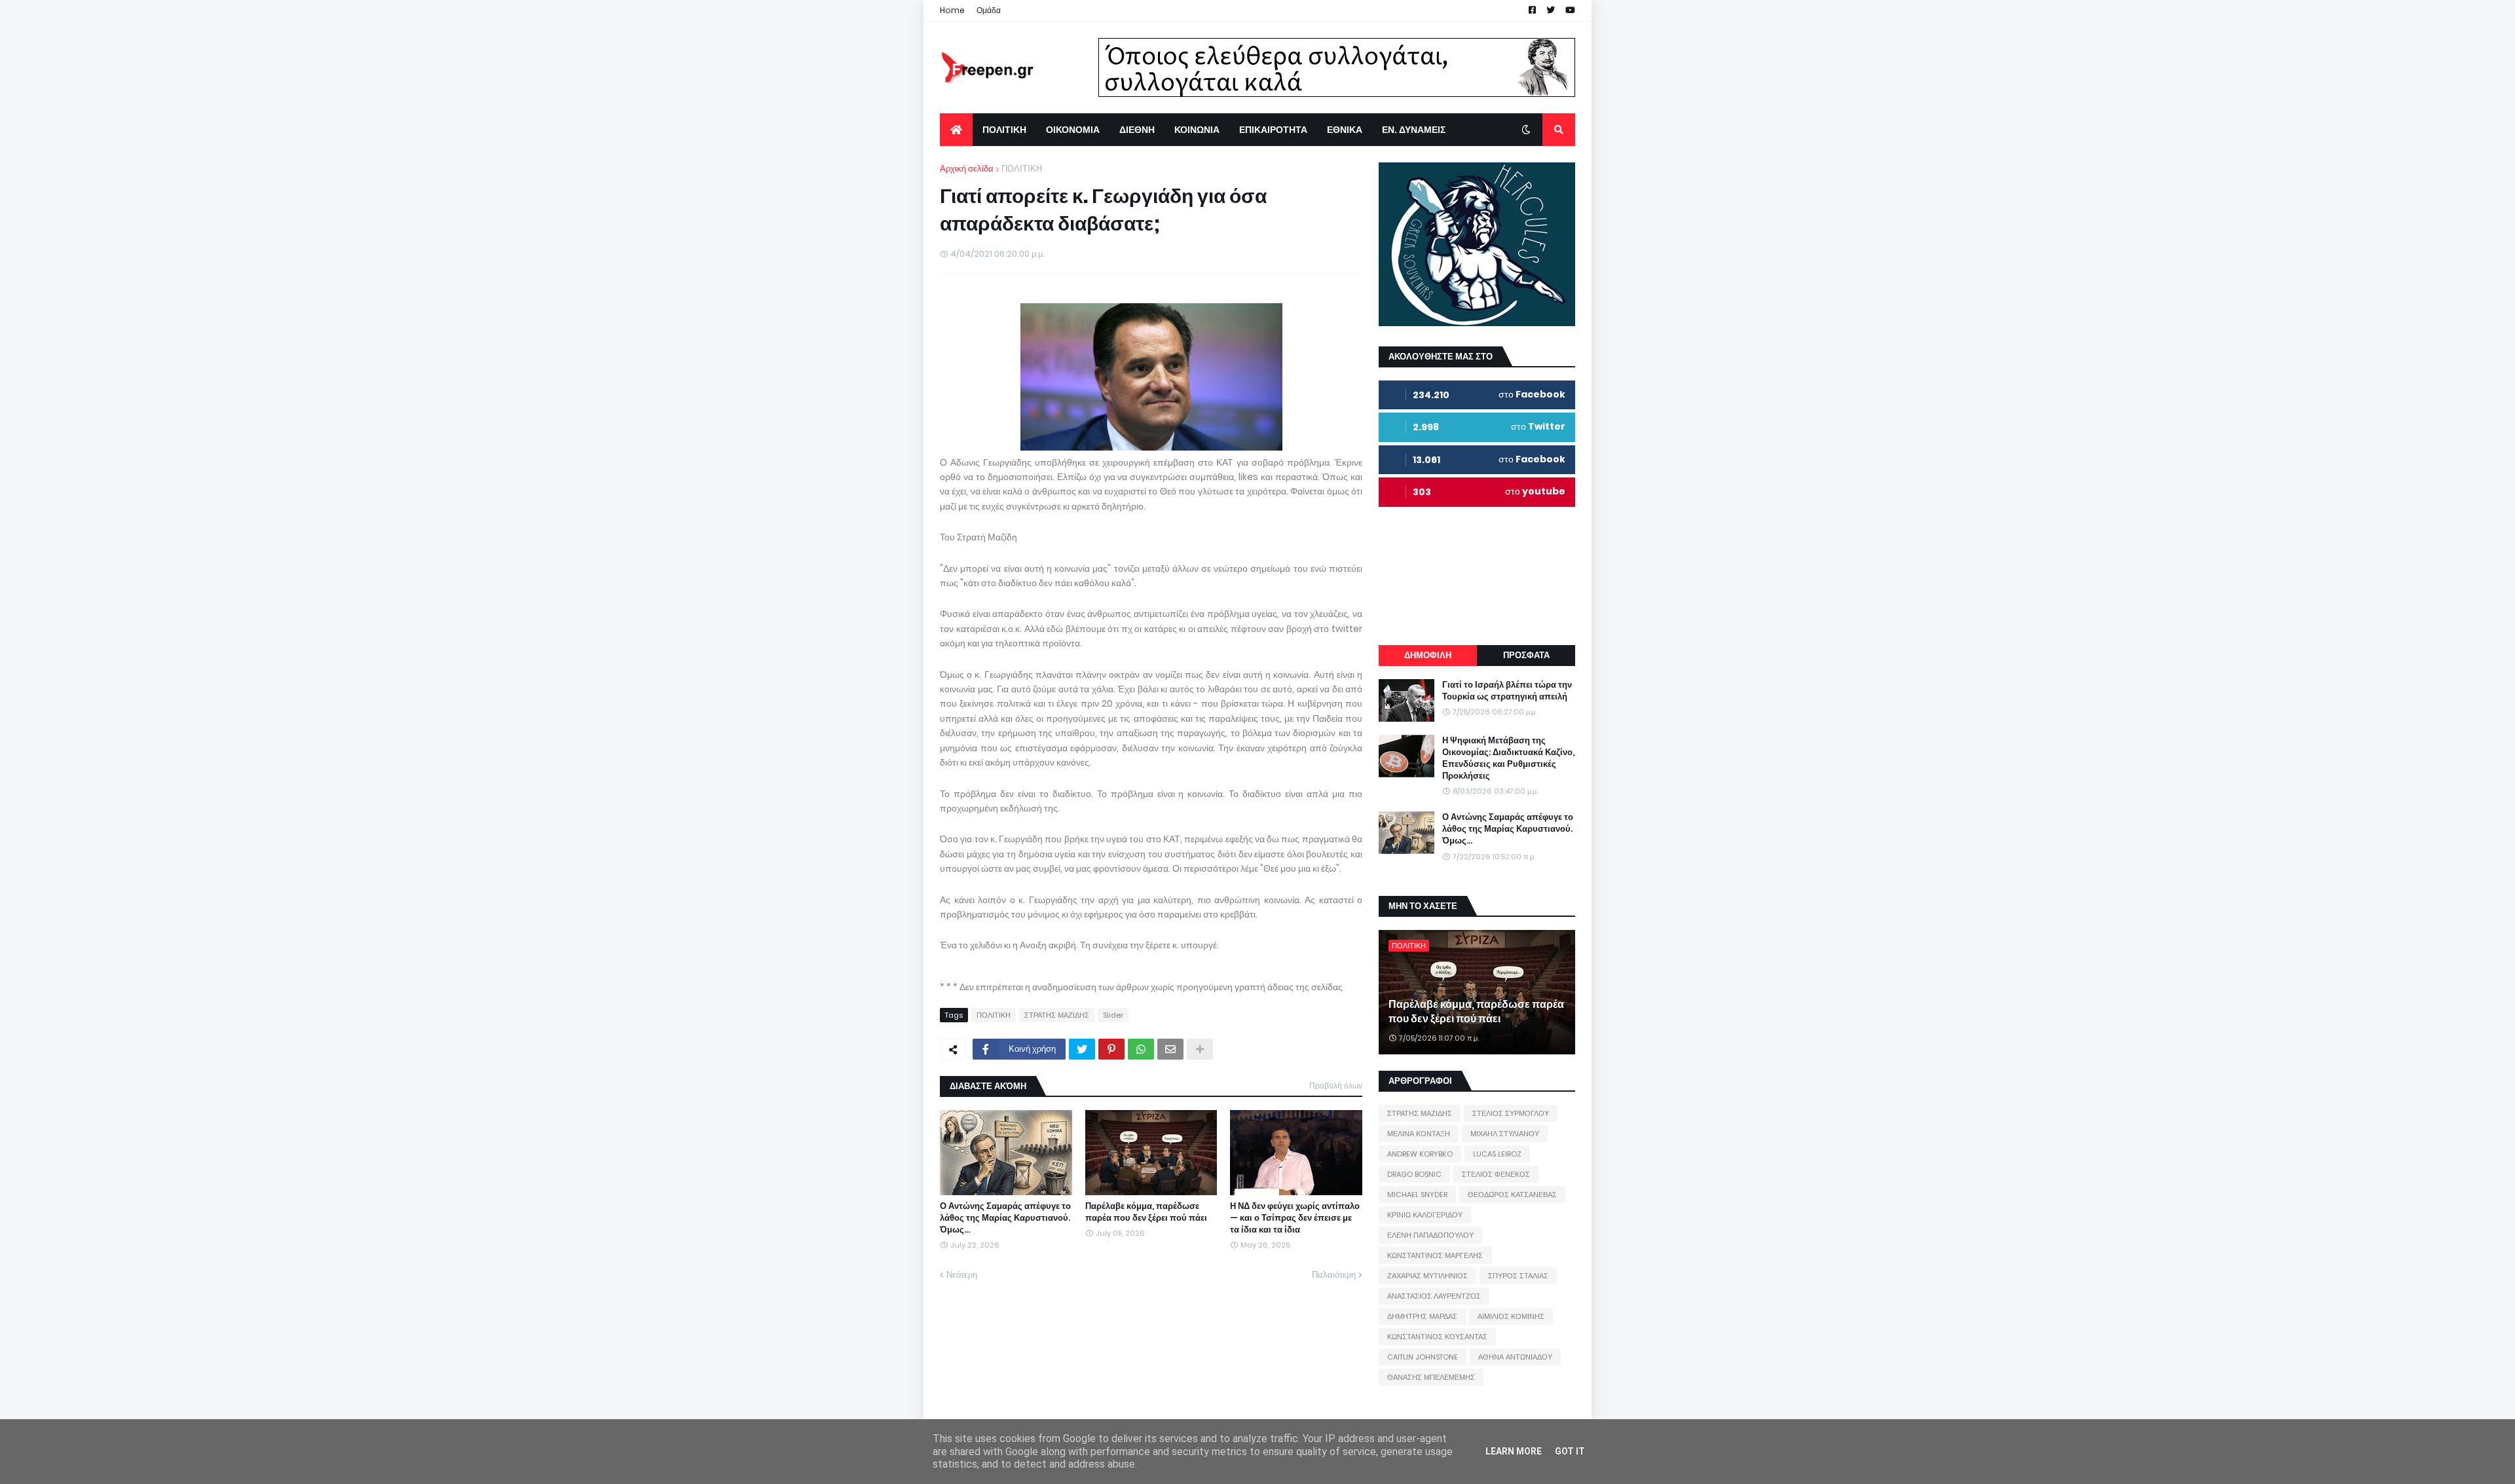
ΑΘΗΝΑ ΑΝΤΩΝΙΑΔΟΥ (1515, 1357)
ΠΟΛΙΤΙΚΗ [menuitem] (1004, 130)
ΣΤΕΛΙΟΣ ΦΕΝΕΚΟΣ (1496, 1174)
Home (952, 10)
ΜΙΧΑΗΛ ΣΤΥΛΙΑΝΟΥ (1505, 1134)
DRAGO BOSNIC (1414, 1174)
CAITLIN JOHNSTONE (1423, 1357)
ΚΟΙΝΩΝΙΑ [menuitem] (1197, 130)
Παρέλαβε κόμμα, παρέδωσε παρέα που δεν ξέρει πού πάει (1146, 1212)
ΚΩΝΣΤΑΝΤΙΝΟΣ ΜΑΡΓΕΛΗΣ (1435, 1255)
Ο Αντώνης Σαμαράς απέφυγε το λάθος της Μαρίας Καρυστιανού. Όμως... (1005, 1218)
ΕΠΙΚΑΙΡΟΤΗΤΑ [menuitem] (1273, 130)
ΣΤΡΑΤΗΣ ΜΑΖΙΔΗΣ (1057, 1015)
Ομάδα (989, 10)
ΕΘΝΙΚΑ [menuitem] (1345, 130)
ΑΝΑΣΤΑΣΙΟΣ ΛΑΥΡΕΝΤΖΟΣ (1434, 1296)
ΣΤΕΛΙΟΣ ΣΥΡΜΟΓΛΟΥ (1511, 1113)
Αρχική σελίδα (967, 169)
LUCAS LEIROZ (1497, 1154)
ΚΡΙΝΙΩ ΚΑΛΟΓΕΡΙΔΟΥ (1425, 1215)
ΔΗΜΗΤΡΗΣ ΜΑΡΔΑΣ (1422, 1316)
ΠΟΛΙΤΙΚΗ (1022, 169)
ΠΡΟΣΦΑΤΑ (1526, 655)
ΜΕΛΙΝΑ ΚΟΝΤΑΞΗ (1419, 1134)
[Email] (1170, 1049)
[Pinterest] (1111, 1049)
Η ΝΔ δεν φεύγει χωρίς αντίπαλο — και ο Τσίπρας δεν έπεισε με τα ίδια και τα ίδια (1295, 1218)
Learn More (1514, 1451)
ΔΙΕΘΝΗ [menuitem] (1137, 130)
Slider (1113, 1015)
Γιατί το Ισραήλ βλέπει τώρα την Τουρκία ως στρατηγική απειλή (1507, 691)
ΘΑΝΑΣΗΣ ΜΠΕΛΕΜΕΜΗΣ (1431, 1377)
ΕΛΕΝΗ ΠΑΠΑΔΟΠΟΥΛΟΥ (1430, 1235)
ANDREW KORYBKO (1420, 1154)
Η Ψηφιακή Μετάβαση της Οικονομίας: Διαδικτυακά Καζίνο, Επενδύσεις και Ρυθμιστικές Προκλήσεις (1508, 759)
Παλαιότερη (1334, 1275)
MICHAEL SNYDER (1417, 1195)
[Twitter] (1082, 1049)
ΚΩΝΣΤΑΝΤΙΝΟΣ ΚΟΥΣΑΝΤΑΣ (1437, 1337)
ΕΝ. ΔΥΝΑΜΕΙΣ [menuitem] (1414, 130)
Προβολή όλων (1336, 1085)
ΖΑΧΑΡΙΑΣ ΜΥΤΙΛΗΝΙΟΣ (1427, 1276)
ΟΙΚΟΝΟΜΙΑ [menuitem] (1073, 130)
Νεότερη (962, 1275)
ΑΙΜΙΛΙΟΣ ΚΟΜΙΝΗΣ (1511, 1316)
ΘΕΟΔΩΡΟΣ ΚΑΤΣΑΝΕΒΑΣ (1512, 1195)
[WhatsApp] (1141, 1049)
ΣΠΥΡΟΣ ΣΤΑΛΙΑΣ (1518, 1276)
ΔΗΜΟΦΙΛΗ (1428, 655)
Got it (1570, 1451)
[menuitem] (956, 130)
